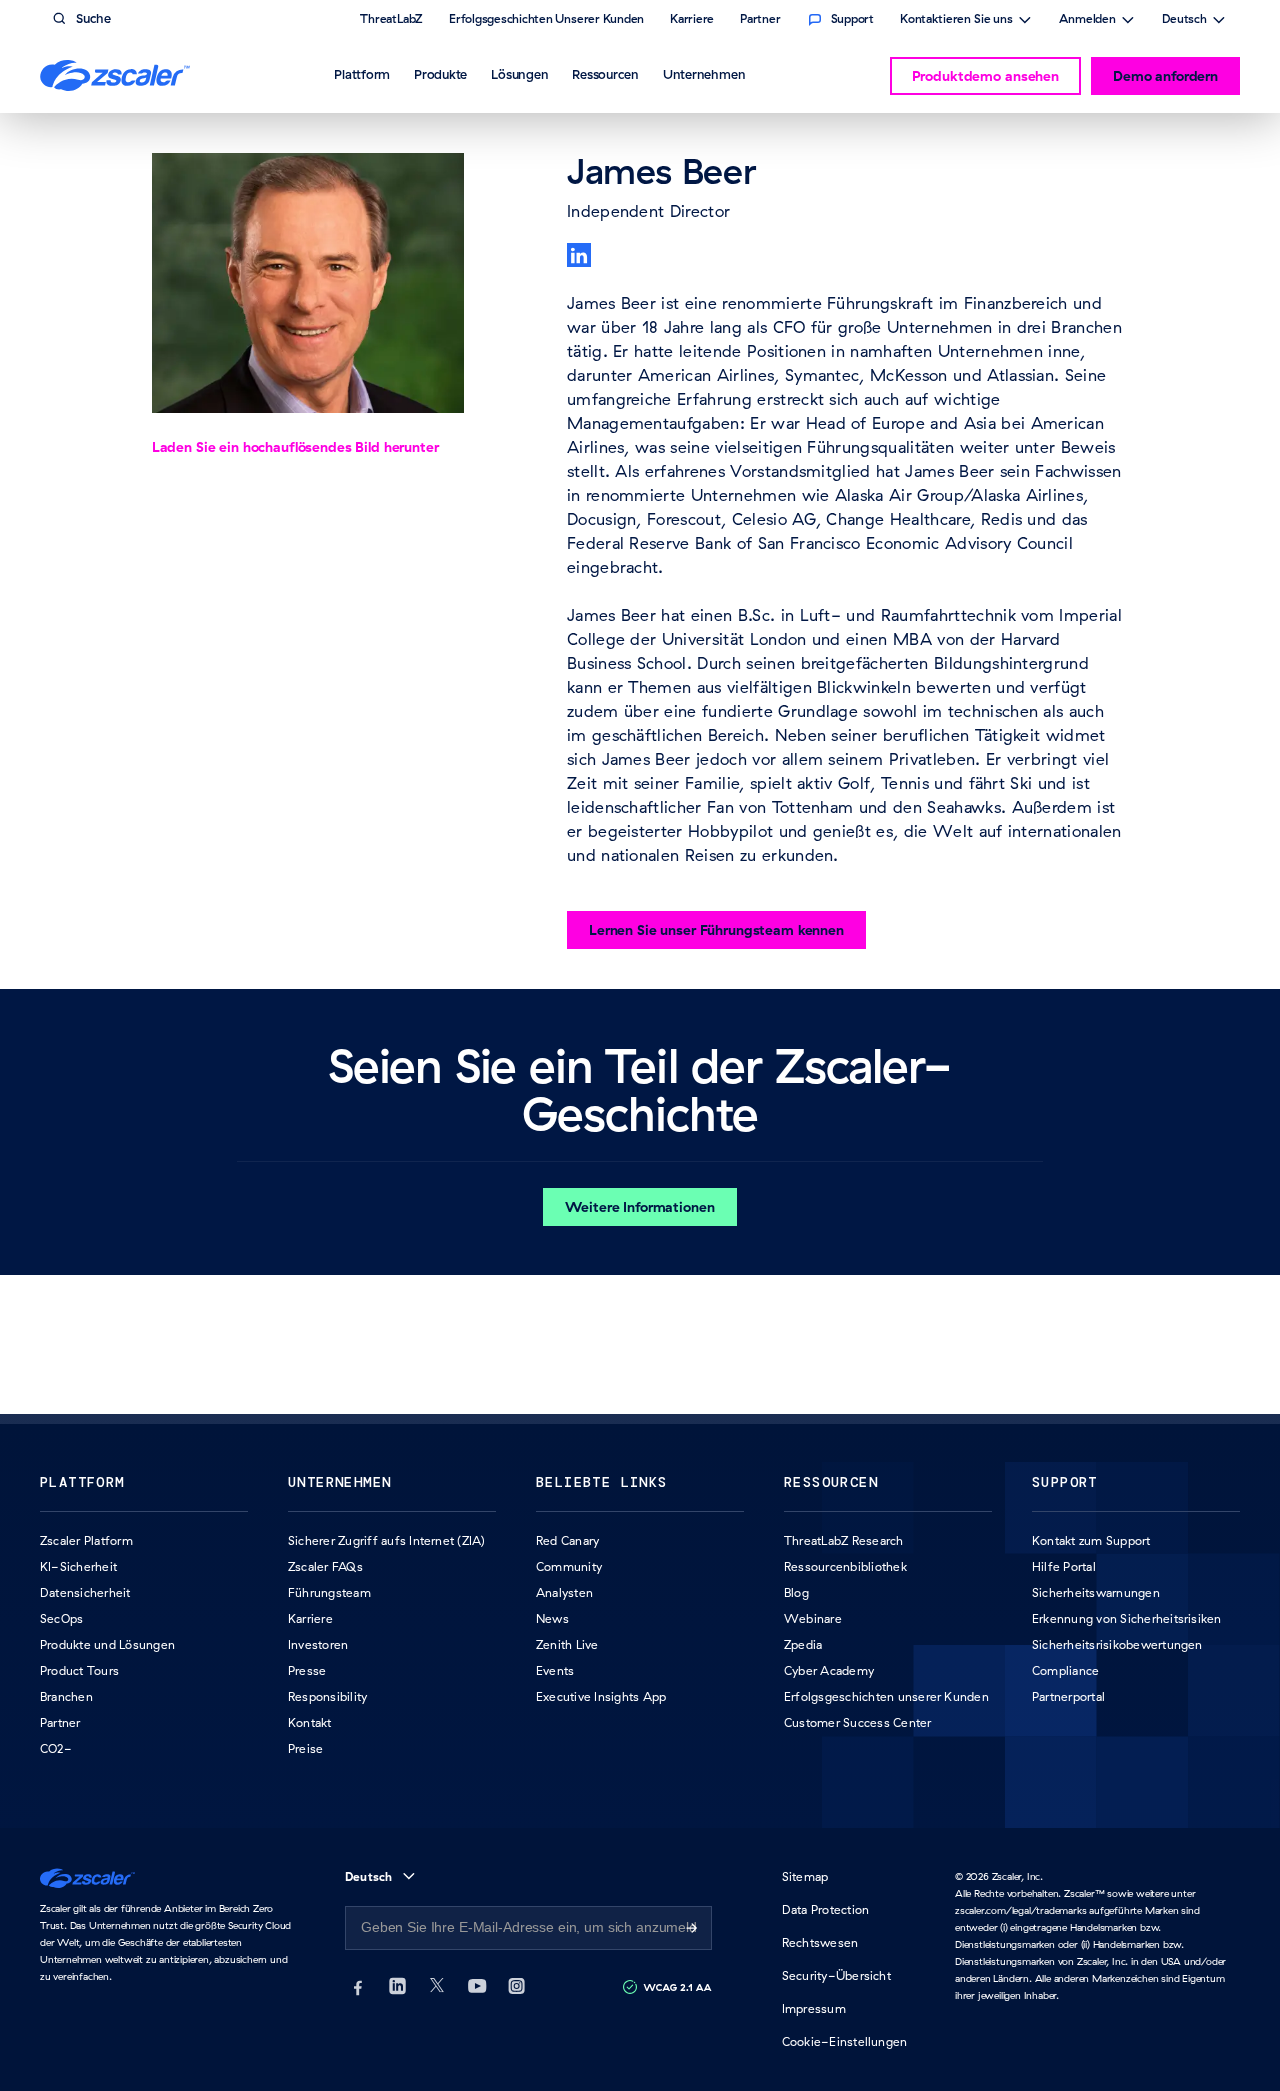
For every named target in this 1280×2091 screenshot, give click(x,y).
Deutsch (1184, 21)
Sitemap (805, 1876)
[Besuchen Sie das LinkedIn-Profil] (579, 255)
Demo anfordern (1165, 76)
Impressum (814, 2008)
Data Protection (826, 1909)
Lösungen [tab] (519, 74)
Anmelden (1087, 21)
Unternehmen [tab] (704, 74)
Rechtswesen (820, 1942)
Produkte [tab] (440, 74)
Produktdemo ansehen (985, 76)
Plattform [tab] (362, 74)
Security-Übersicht (836, 1975)
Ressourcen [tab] (605, 74)
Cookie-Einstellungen (845, 2041)
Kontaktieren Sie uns (956, 21)
